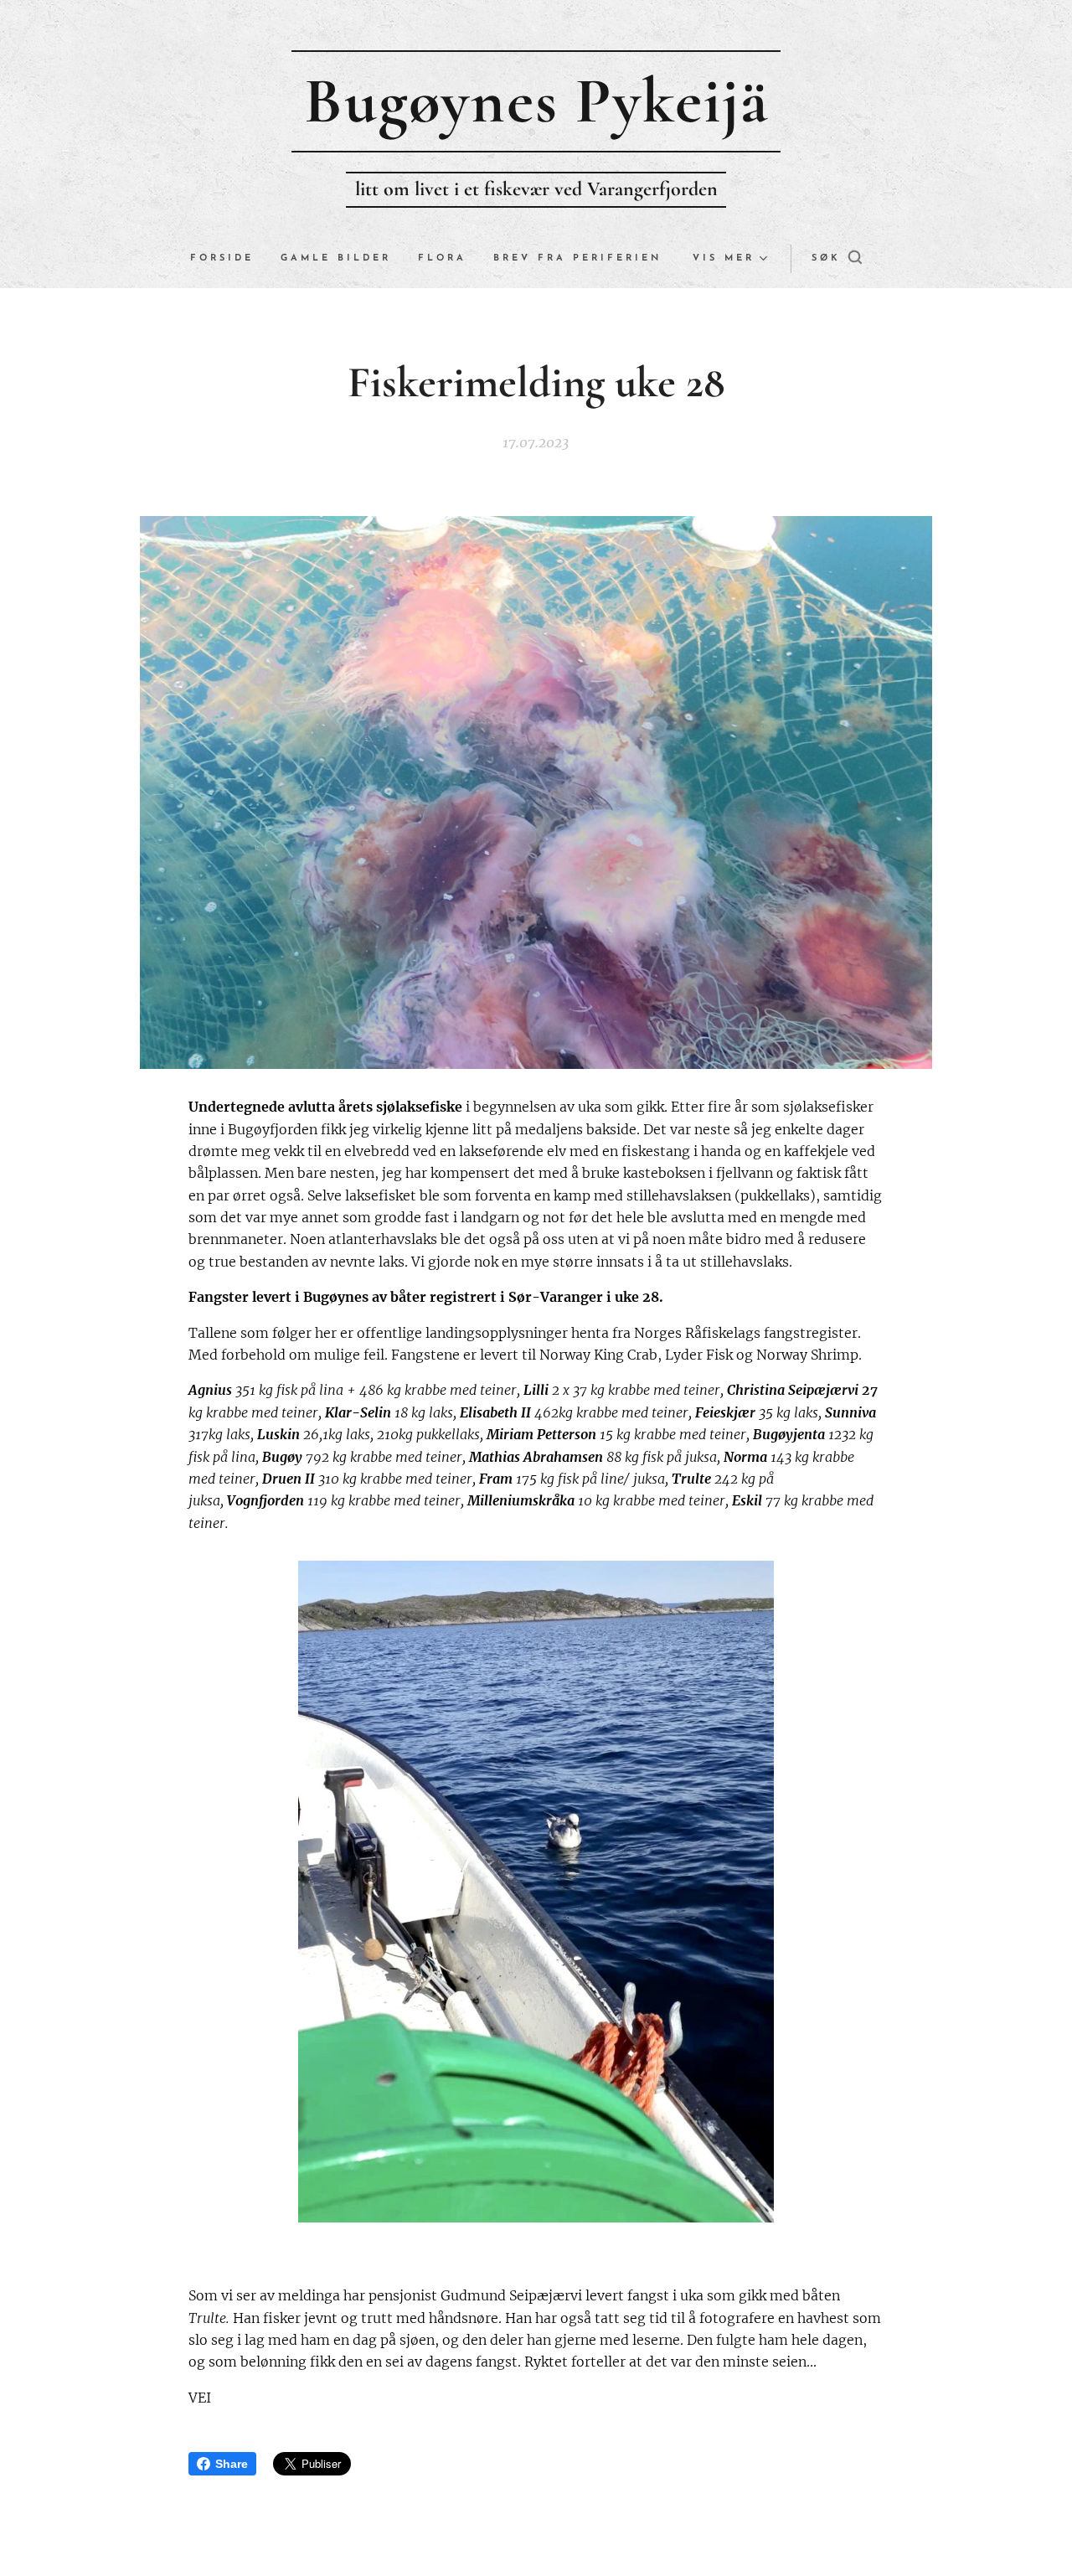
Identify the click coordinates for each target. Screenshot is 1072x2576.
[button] (837, 259)
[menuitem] (229, 259)
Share (232, 2464)
